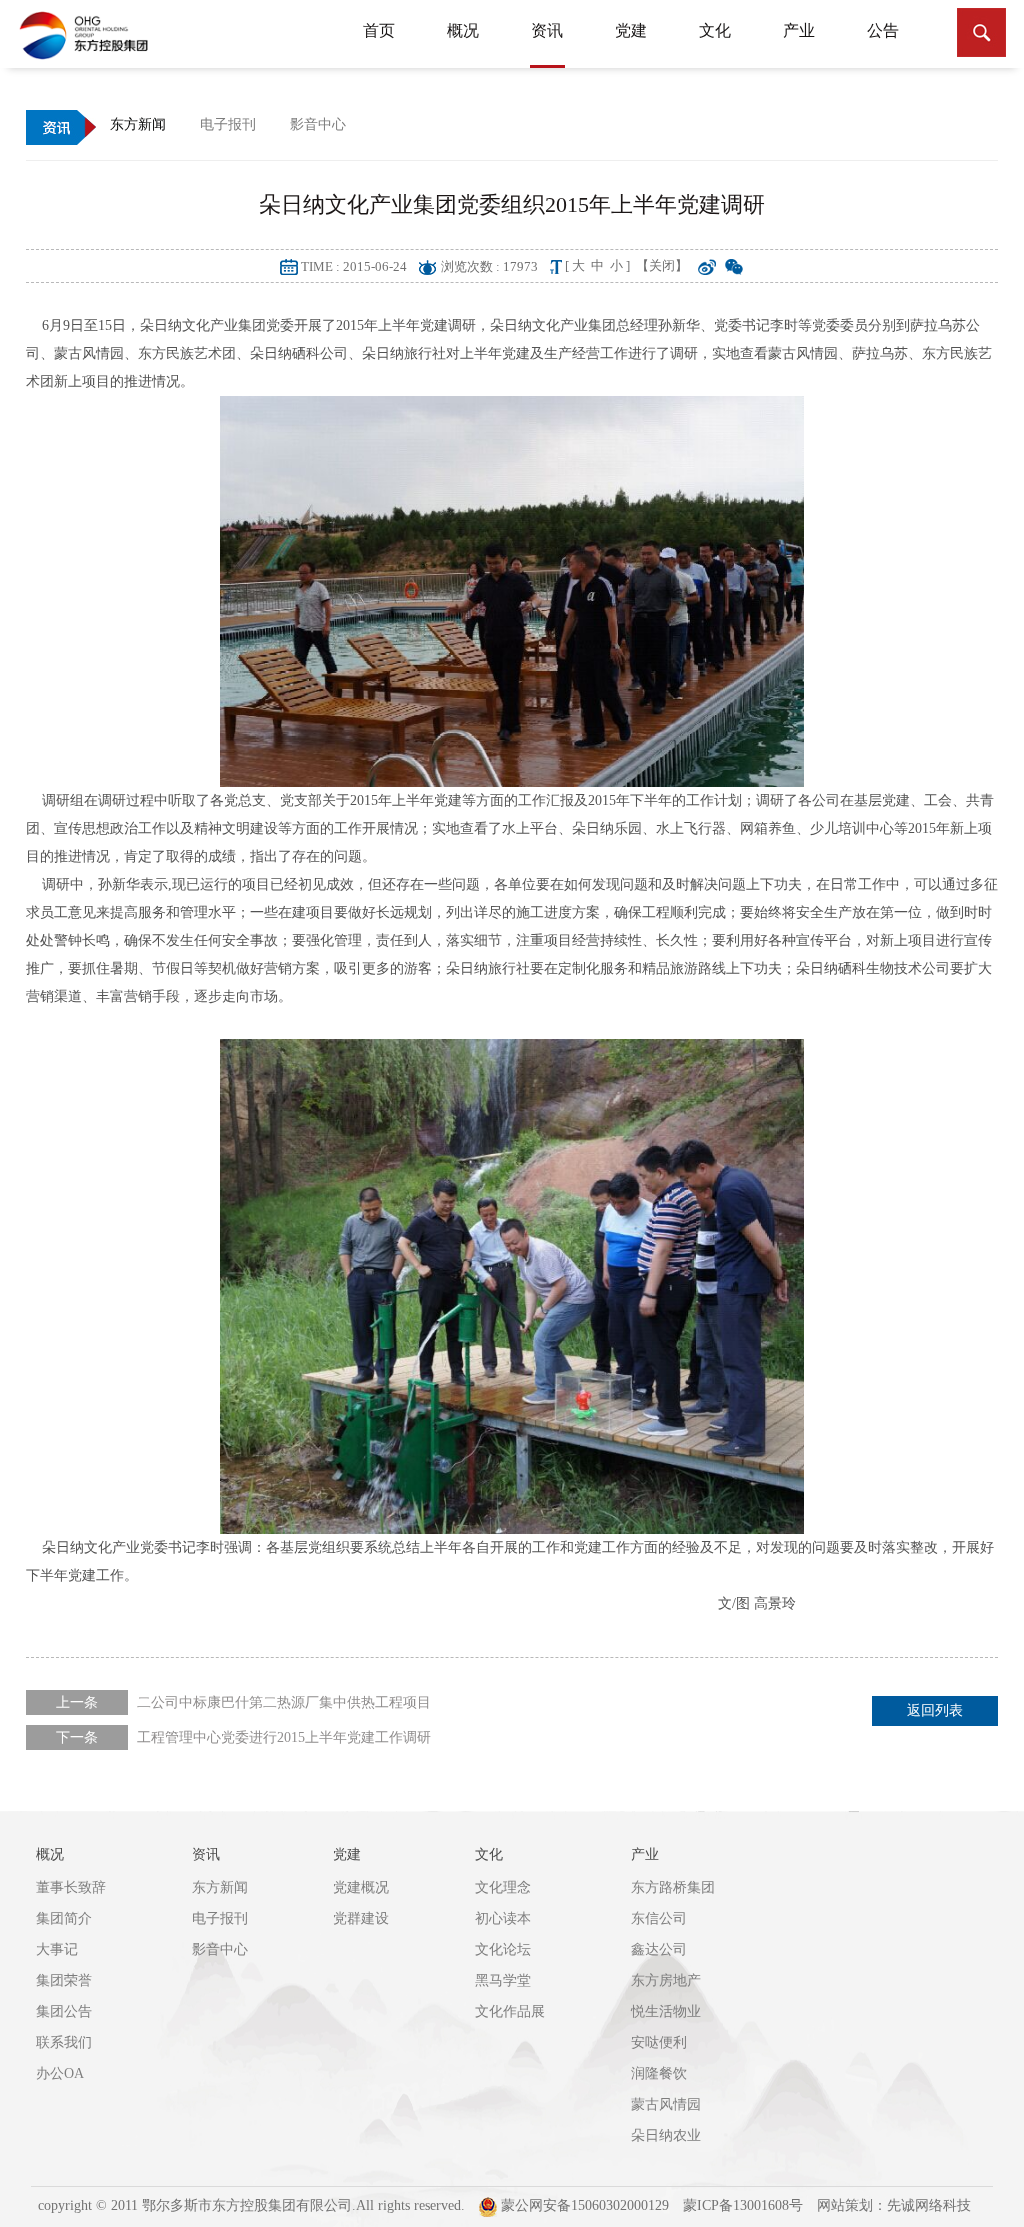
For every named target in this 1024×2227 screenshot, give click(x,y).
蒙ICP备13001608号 (743, 2205)
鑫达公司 (659, 1949)
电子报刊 (220, 1918)
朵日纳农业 (666, 2135)
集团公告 (64, 2011)
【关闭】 (662, 265)
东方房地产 (666, 1980)
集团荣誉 (64, 1980)
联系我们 (64, 2042)
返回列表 (935, 1710)
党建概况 (361, 1887)
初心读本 (503, 1918)
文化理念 (503, 1887)
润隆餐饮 (659, 2073)
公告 (883, 30)
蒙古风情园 (666, 2104)
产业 (799, 30)
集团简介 (64, 1918)
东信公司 (659, 1918)
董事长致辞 (71, 1887)
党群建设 (361, 1918)
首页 (379, 30)
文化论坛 (503, 1949)
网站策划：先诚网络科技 (894, 2205)
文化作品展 (510, 2011)
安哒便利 (659, 2042)
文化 (715, 30)
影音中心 (220, 1949)
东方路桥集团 (673, 1887)
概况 (463, 30)
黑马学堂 (503, 1980)
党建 (631, 30)
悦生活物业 (666, 2011)
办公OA (60, 2073)
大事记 (57, 1949)
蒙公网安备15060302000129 (583, 2205)
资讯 (547, 30)
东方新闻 (220, 1887)
